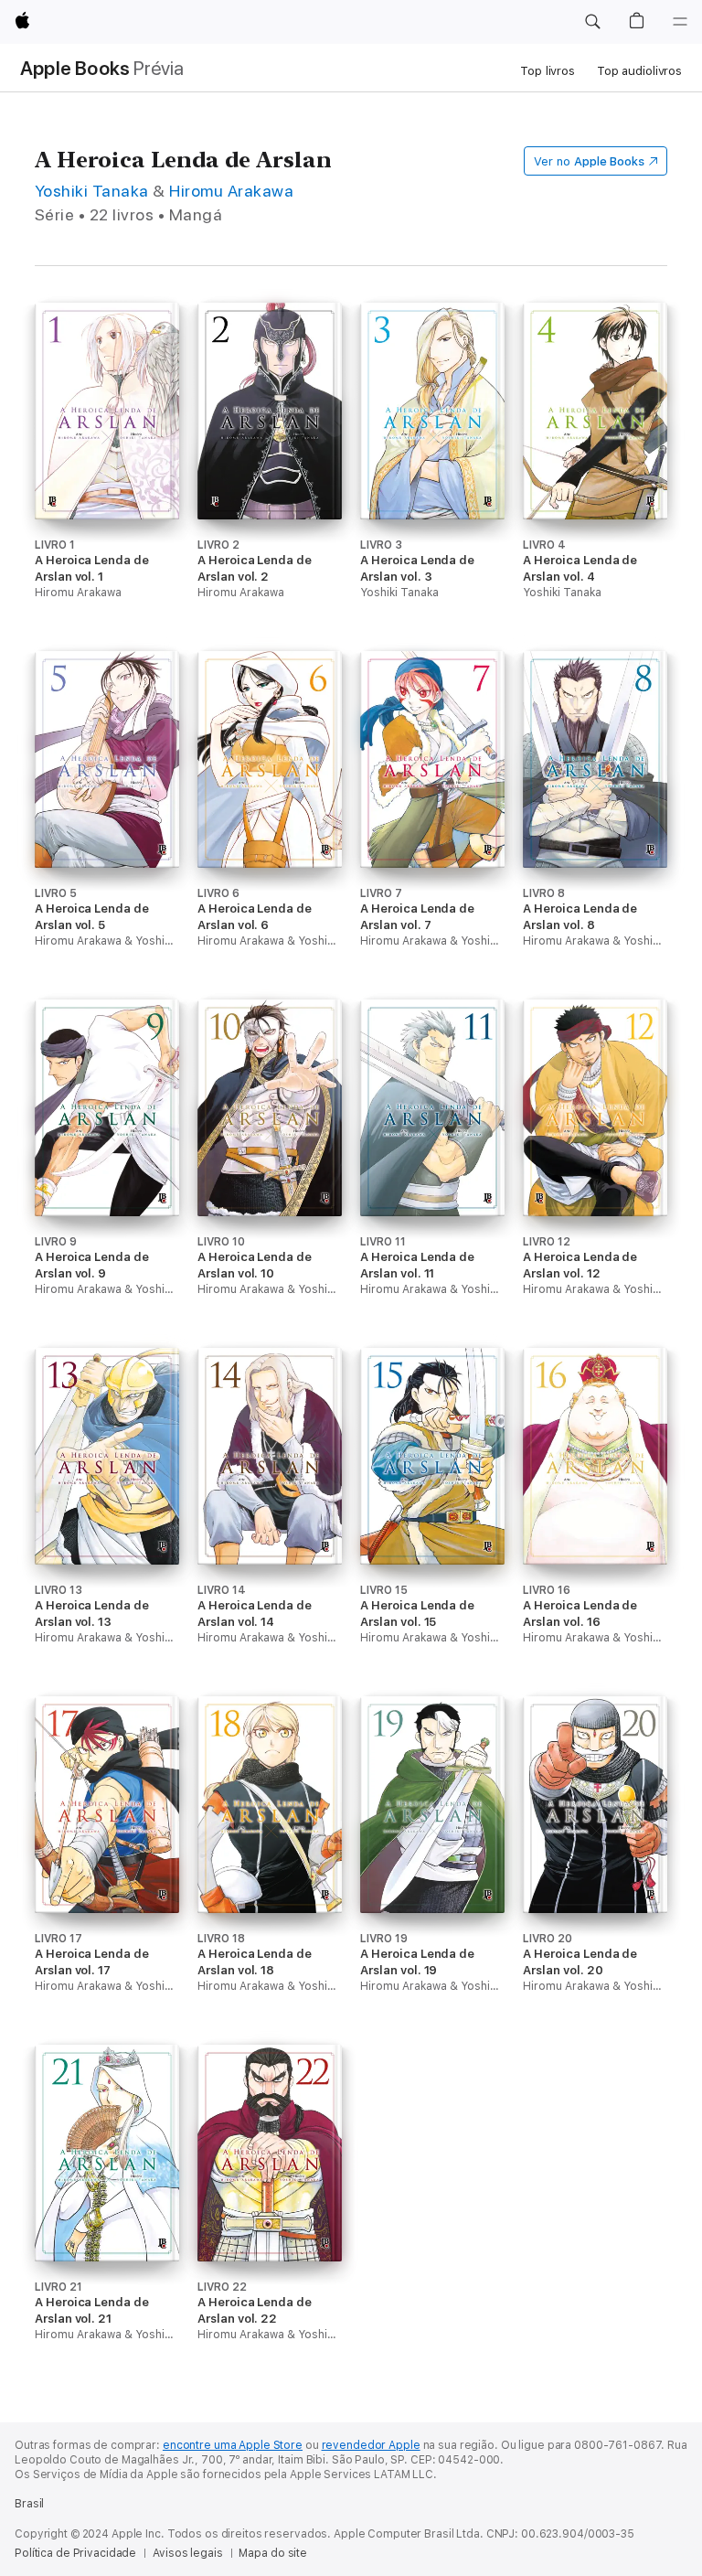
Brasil (29, 2504)
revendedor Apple (371, 2445)
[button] (592, 22)
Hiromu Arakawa (231, 191)
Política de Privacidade (75, 2553)
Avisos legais (187, 2553)
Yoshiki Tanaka (92, 191)
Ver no (589, 161)
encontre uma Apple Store (233, 2445)
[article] (107, 477)
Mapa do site (273, 2553)
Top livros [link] (548, 71)
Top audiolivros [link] (639, 71)
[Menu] (680, 22)
